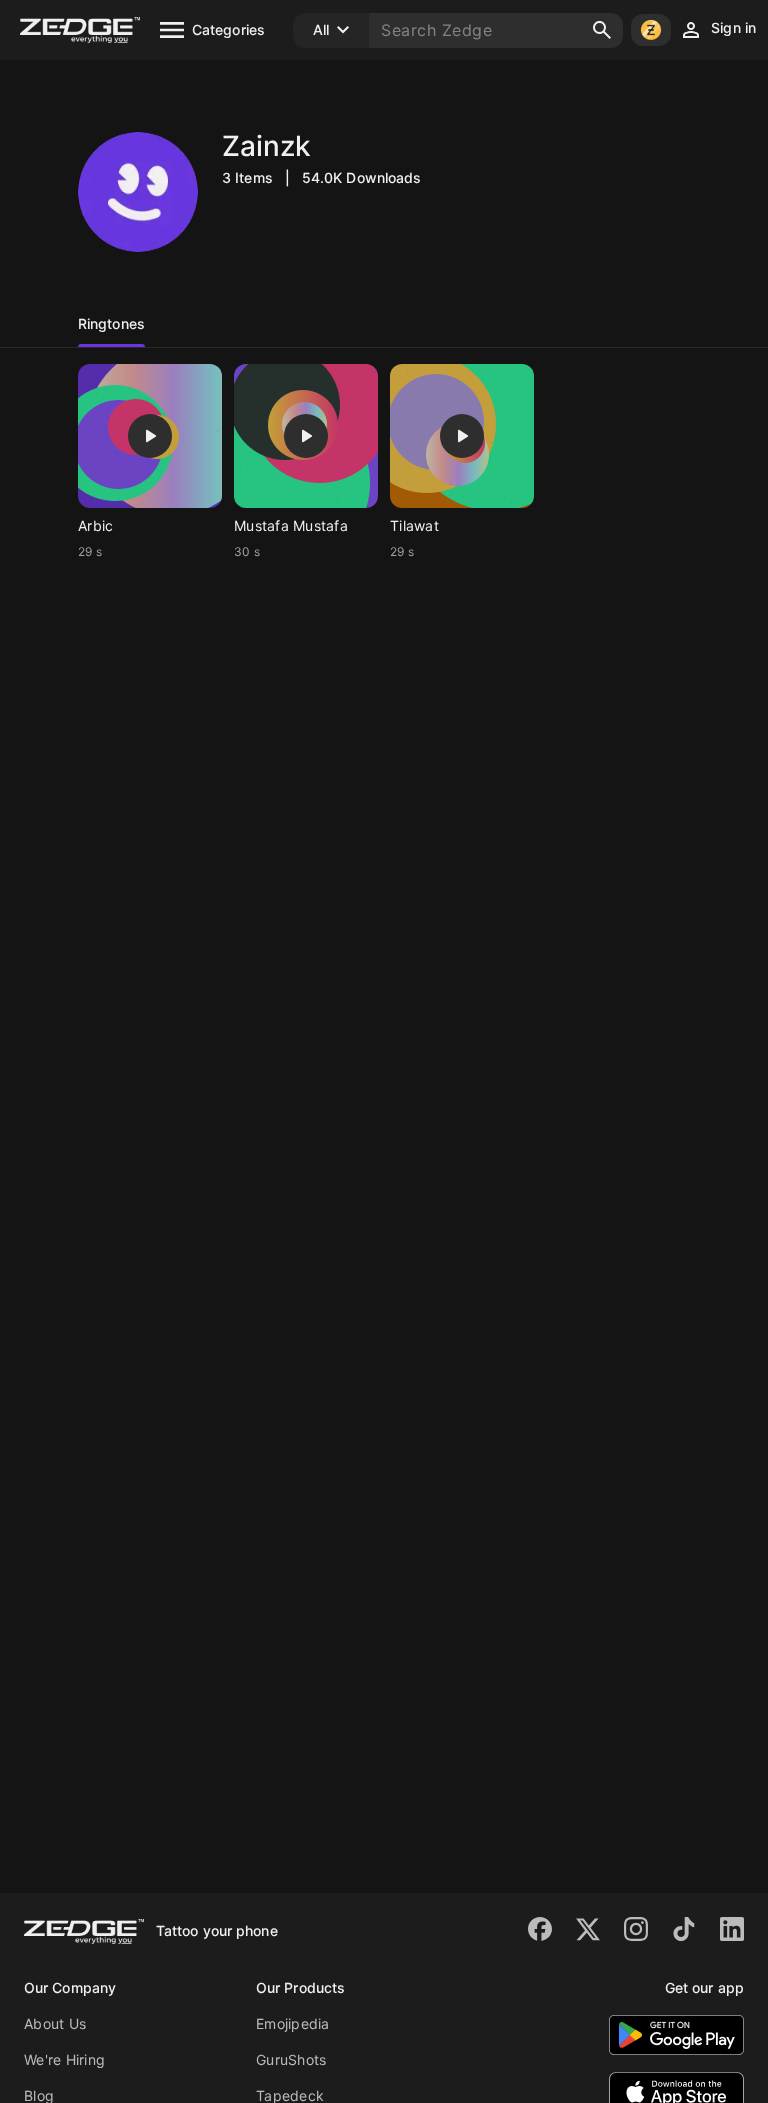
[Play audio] (150, 436)
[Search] (602, 30)
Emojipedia (293, 2023)
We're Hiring (64, 2059)
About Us (55, 2023)
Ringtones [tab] (111, 323)
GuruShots (291, 2059)
